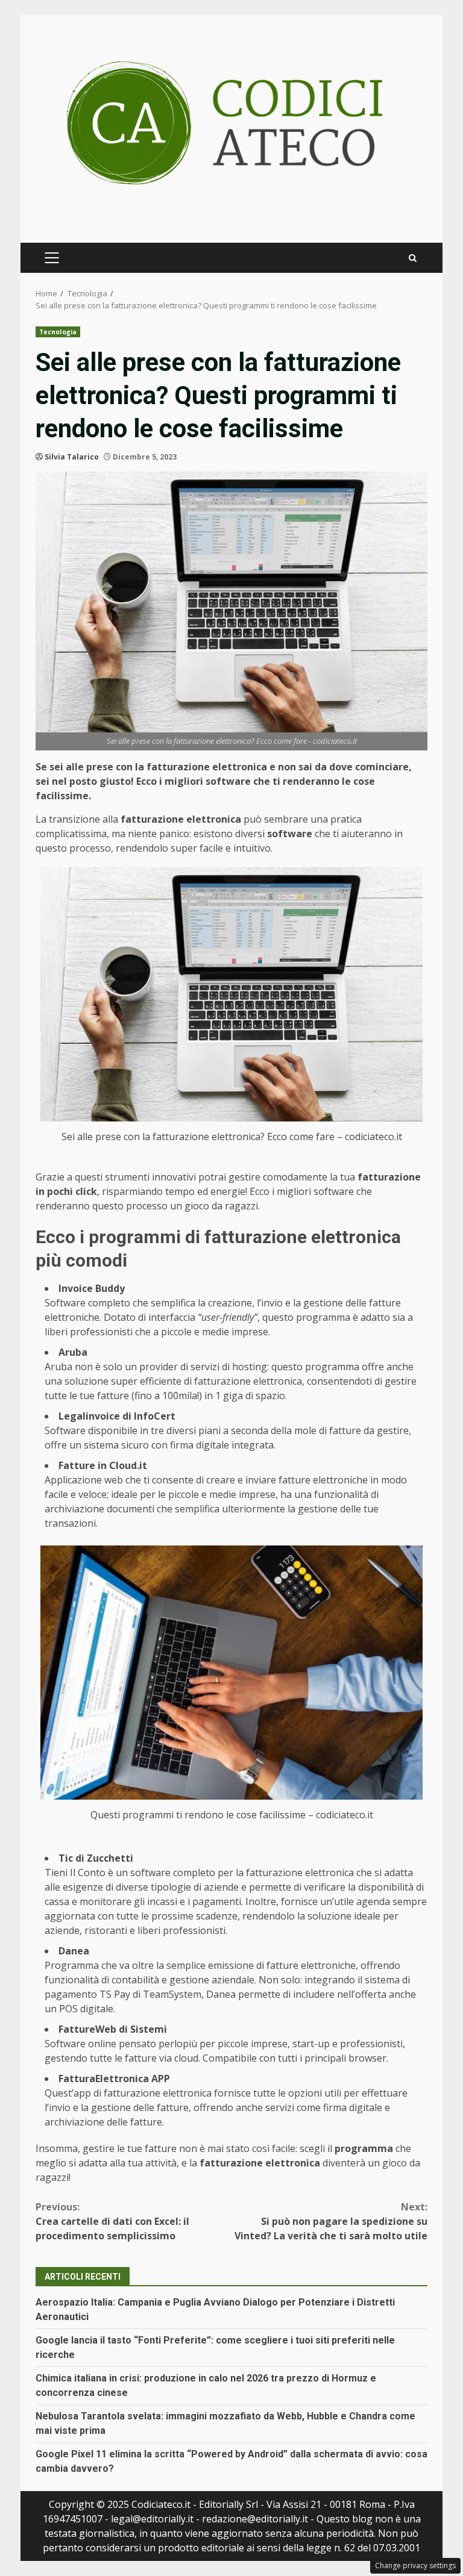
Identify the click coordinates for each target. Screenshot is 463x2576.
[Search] (413, 258)
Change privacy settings (415, 2565)
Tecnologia (58, 332)
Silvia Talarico (72, 457)
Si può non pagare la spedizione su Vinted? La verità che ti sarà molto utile (331, 2221)
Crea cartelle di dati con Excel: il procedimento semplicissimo (112, 2221)
